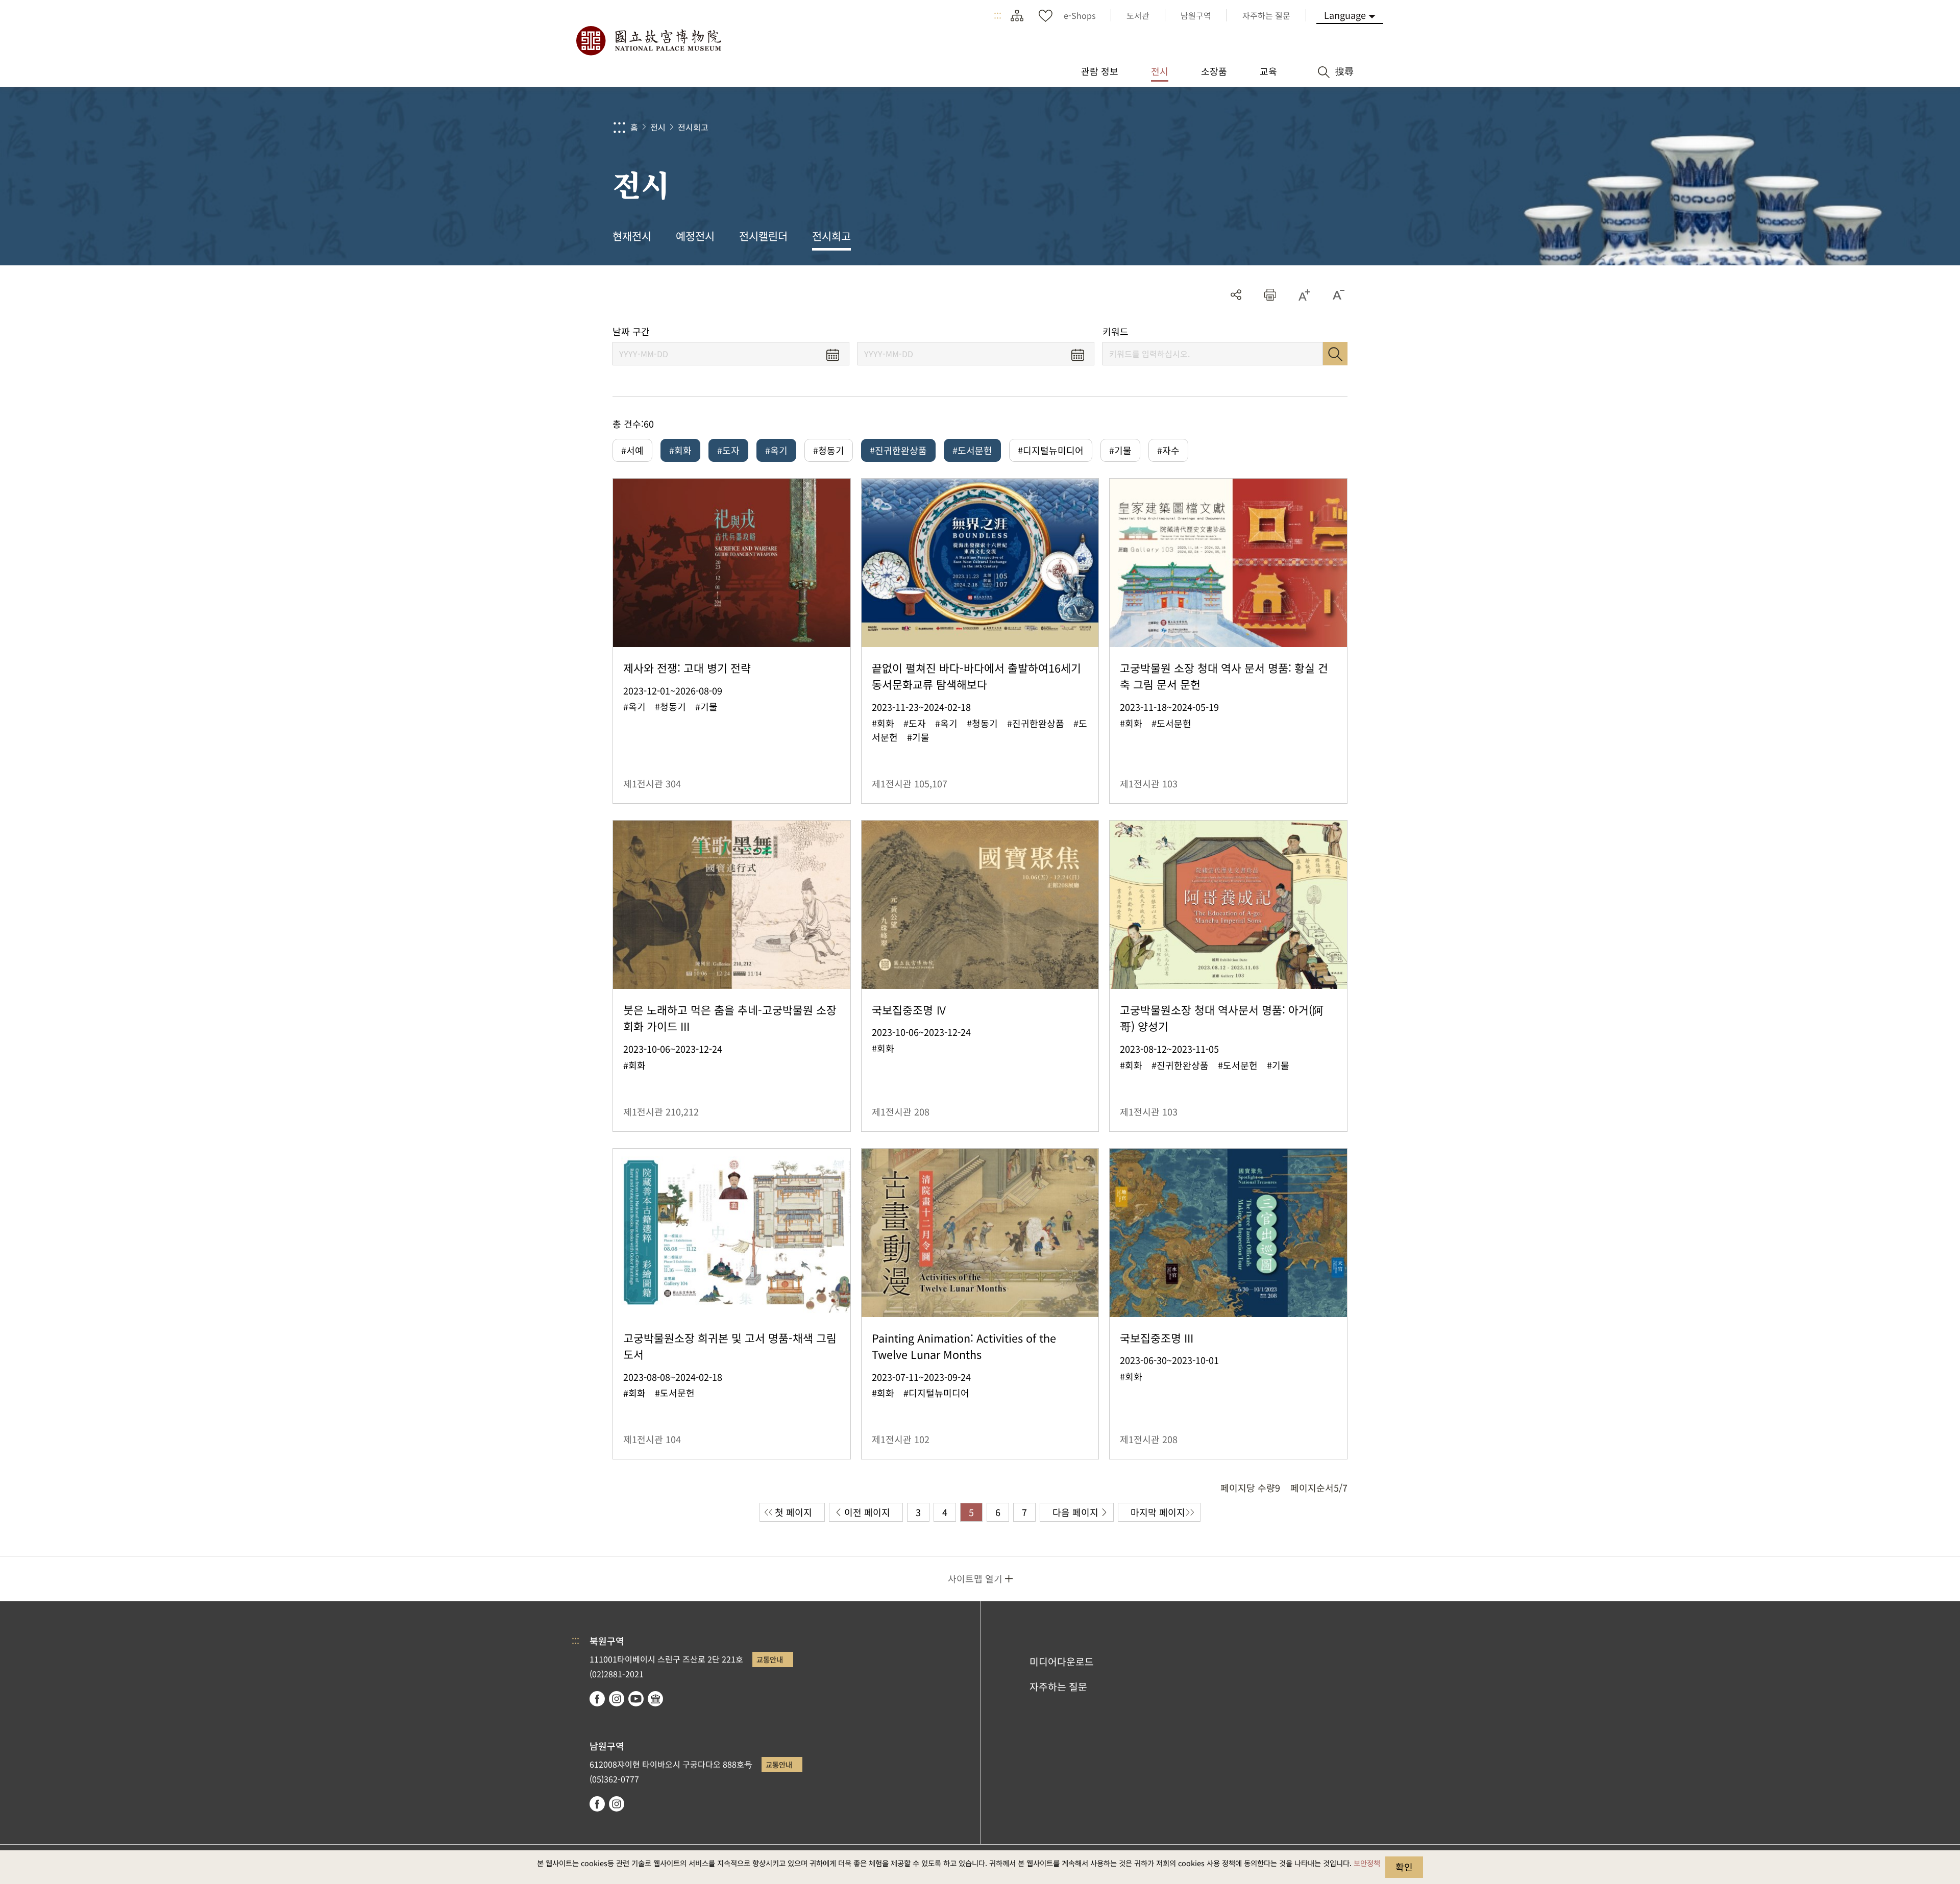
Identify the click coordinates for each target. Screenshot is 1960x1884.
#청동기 (829, 450)
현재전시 (632, 236)
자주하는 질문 (1058, 1687)
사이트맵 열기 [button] (975, 1578)
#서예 (632, 450)
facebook (597, 1699)
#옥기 (776, 450)
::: (998, 15)
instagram (617, 1699)
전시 (658, 127)
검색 (1335, 354)
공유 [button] (1236, 295)
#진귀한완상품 (898, 450)
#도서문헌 (972, 450)
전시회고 (693, 127)
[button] (1270, 295)
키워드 (1116, 331)
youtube (636, 1699)
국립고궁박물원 (648, 41)
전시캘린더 (763, 236)
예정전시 (695, 236)
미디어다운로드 (1062, 1662)
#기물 (1120, 450)
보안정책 (1367, 1863)
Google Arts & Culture (655, 1699)
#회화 (680, 450)
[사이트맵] (1017, 15)
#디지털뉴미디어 (1051, 450)
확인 (1404, 1867)
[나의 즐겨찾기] (1045, 15)
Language (1345, 15)
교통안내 (770, 1659)
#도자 (728, 450)
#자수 (1168, 450)
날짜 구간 (631, 331)
